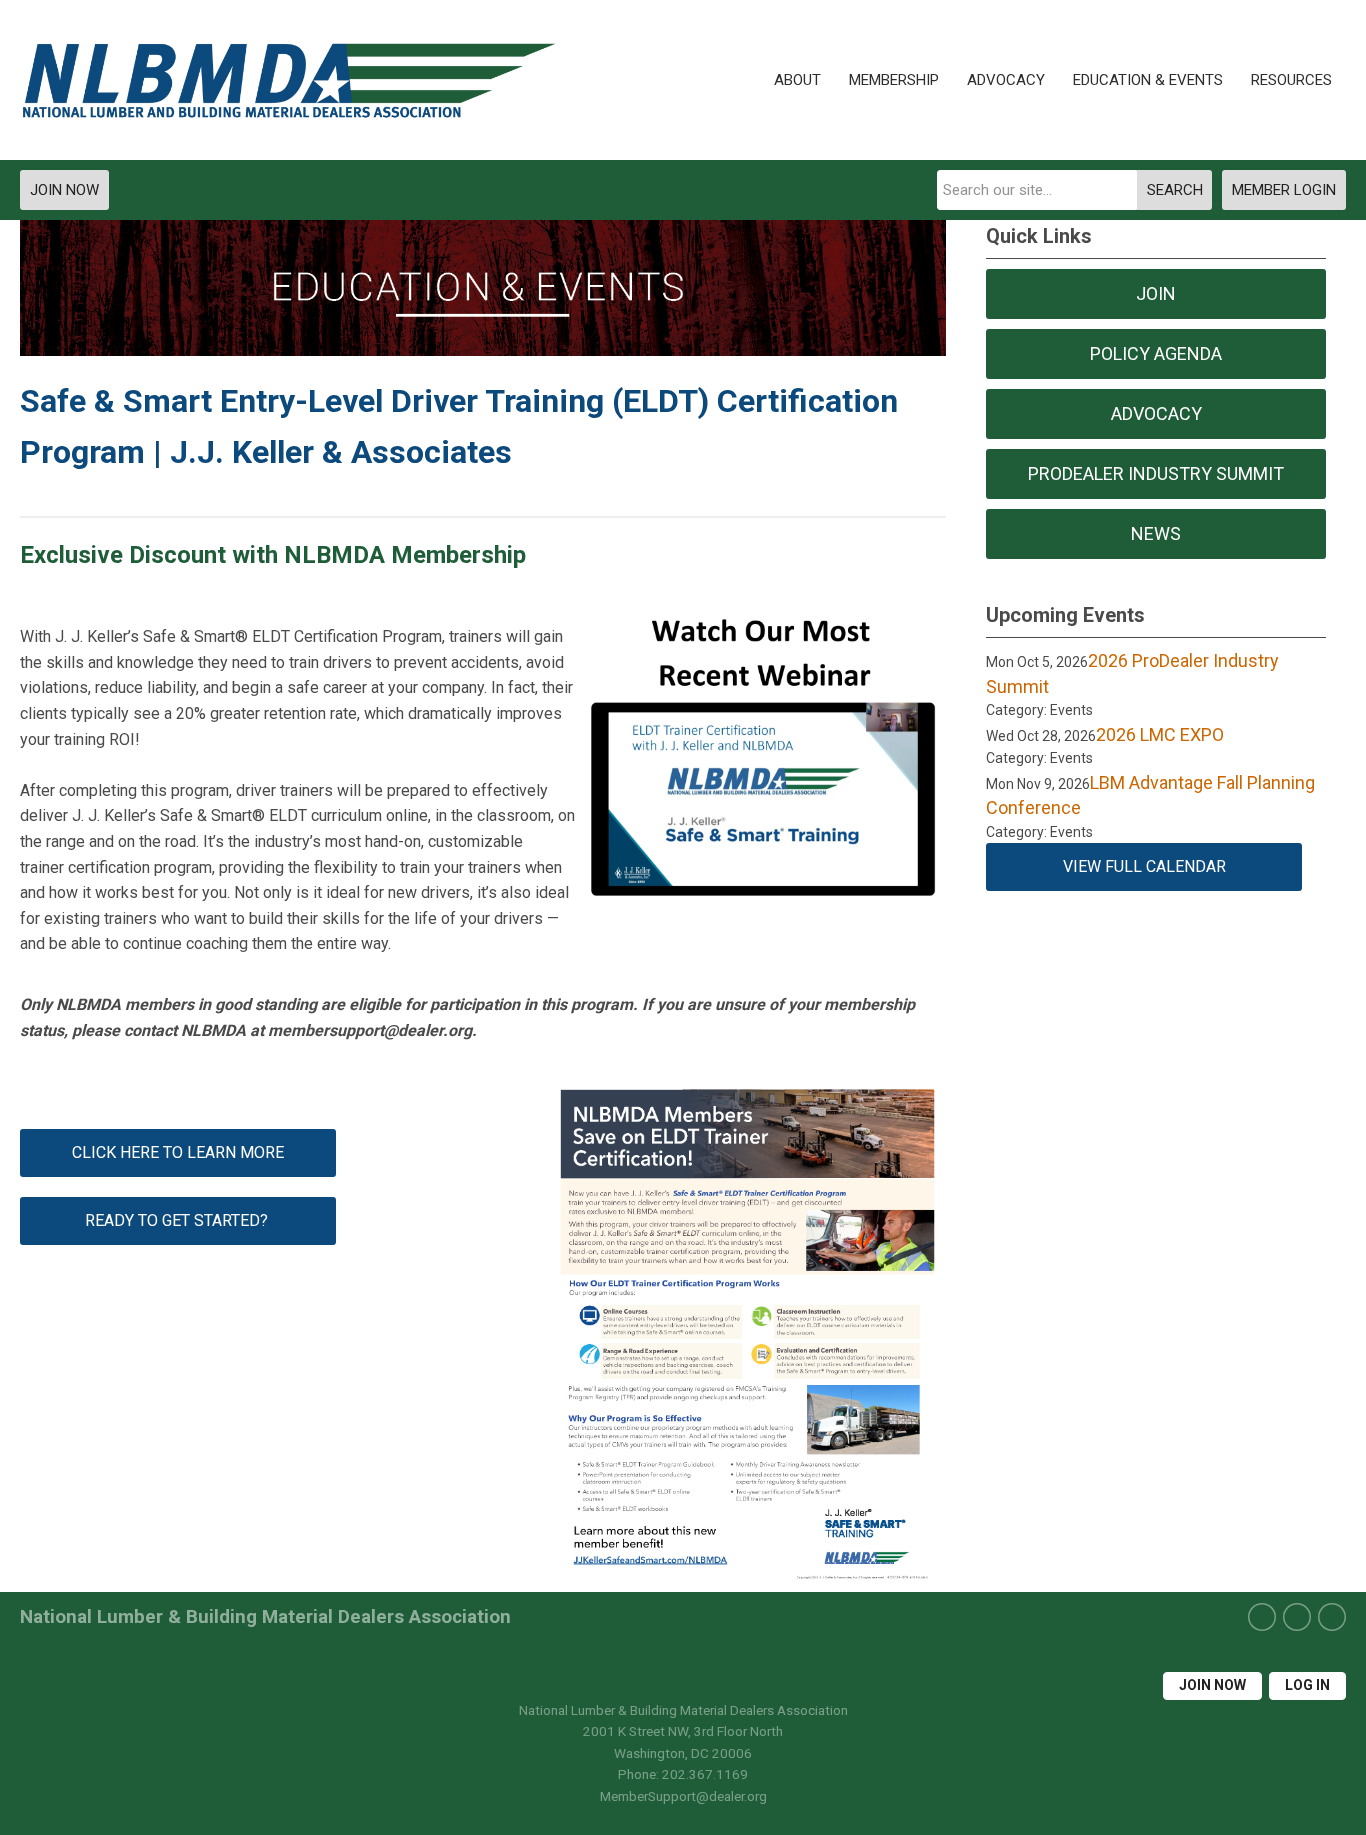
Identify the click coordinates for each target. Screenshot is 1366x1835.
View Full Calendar (1144, 866)
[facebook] (1262, 1617)
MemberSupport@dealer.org (683, 1796)
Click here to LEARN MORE (178, 1152)
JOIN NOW (64, 190)
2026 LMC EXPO (1160, 734)
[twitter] (1297, 1617)
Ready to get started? (178, 1220)
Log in (1307, 1685)
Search (1175, 190)
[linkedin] (1332, 1617)
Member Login (1284, 190)
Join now (1212, 1685)
